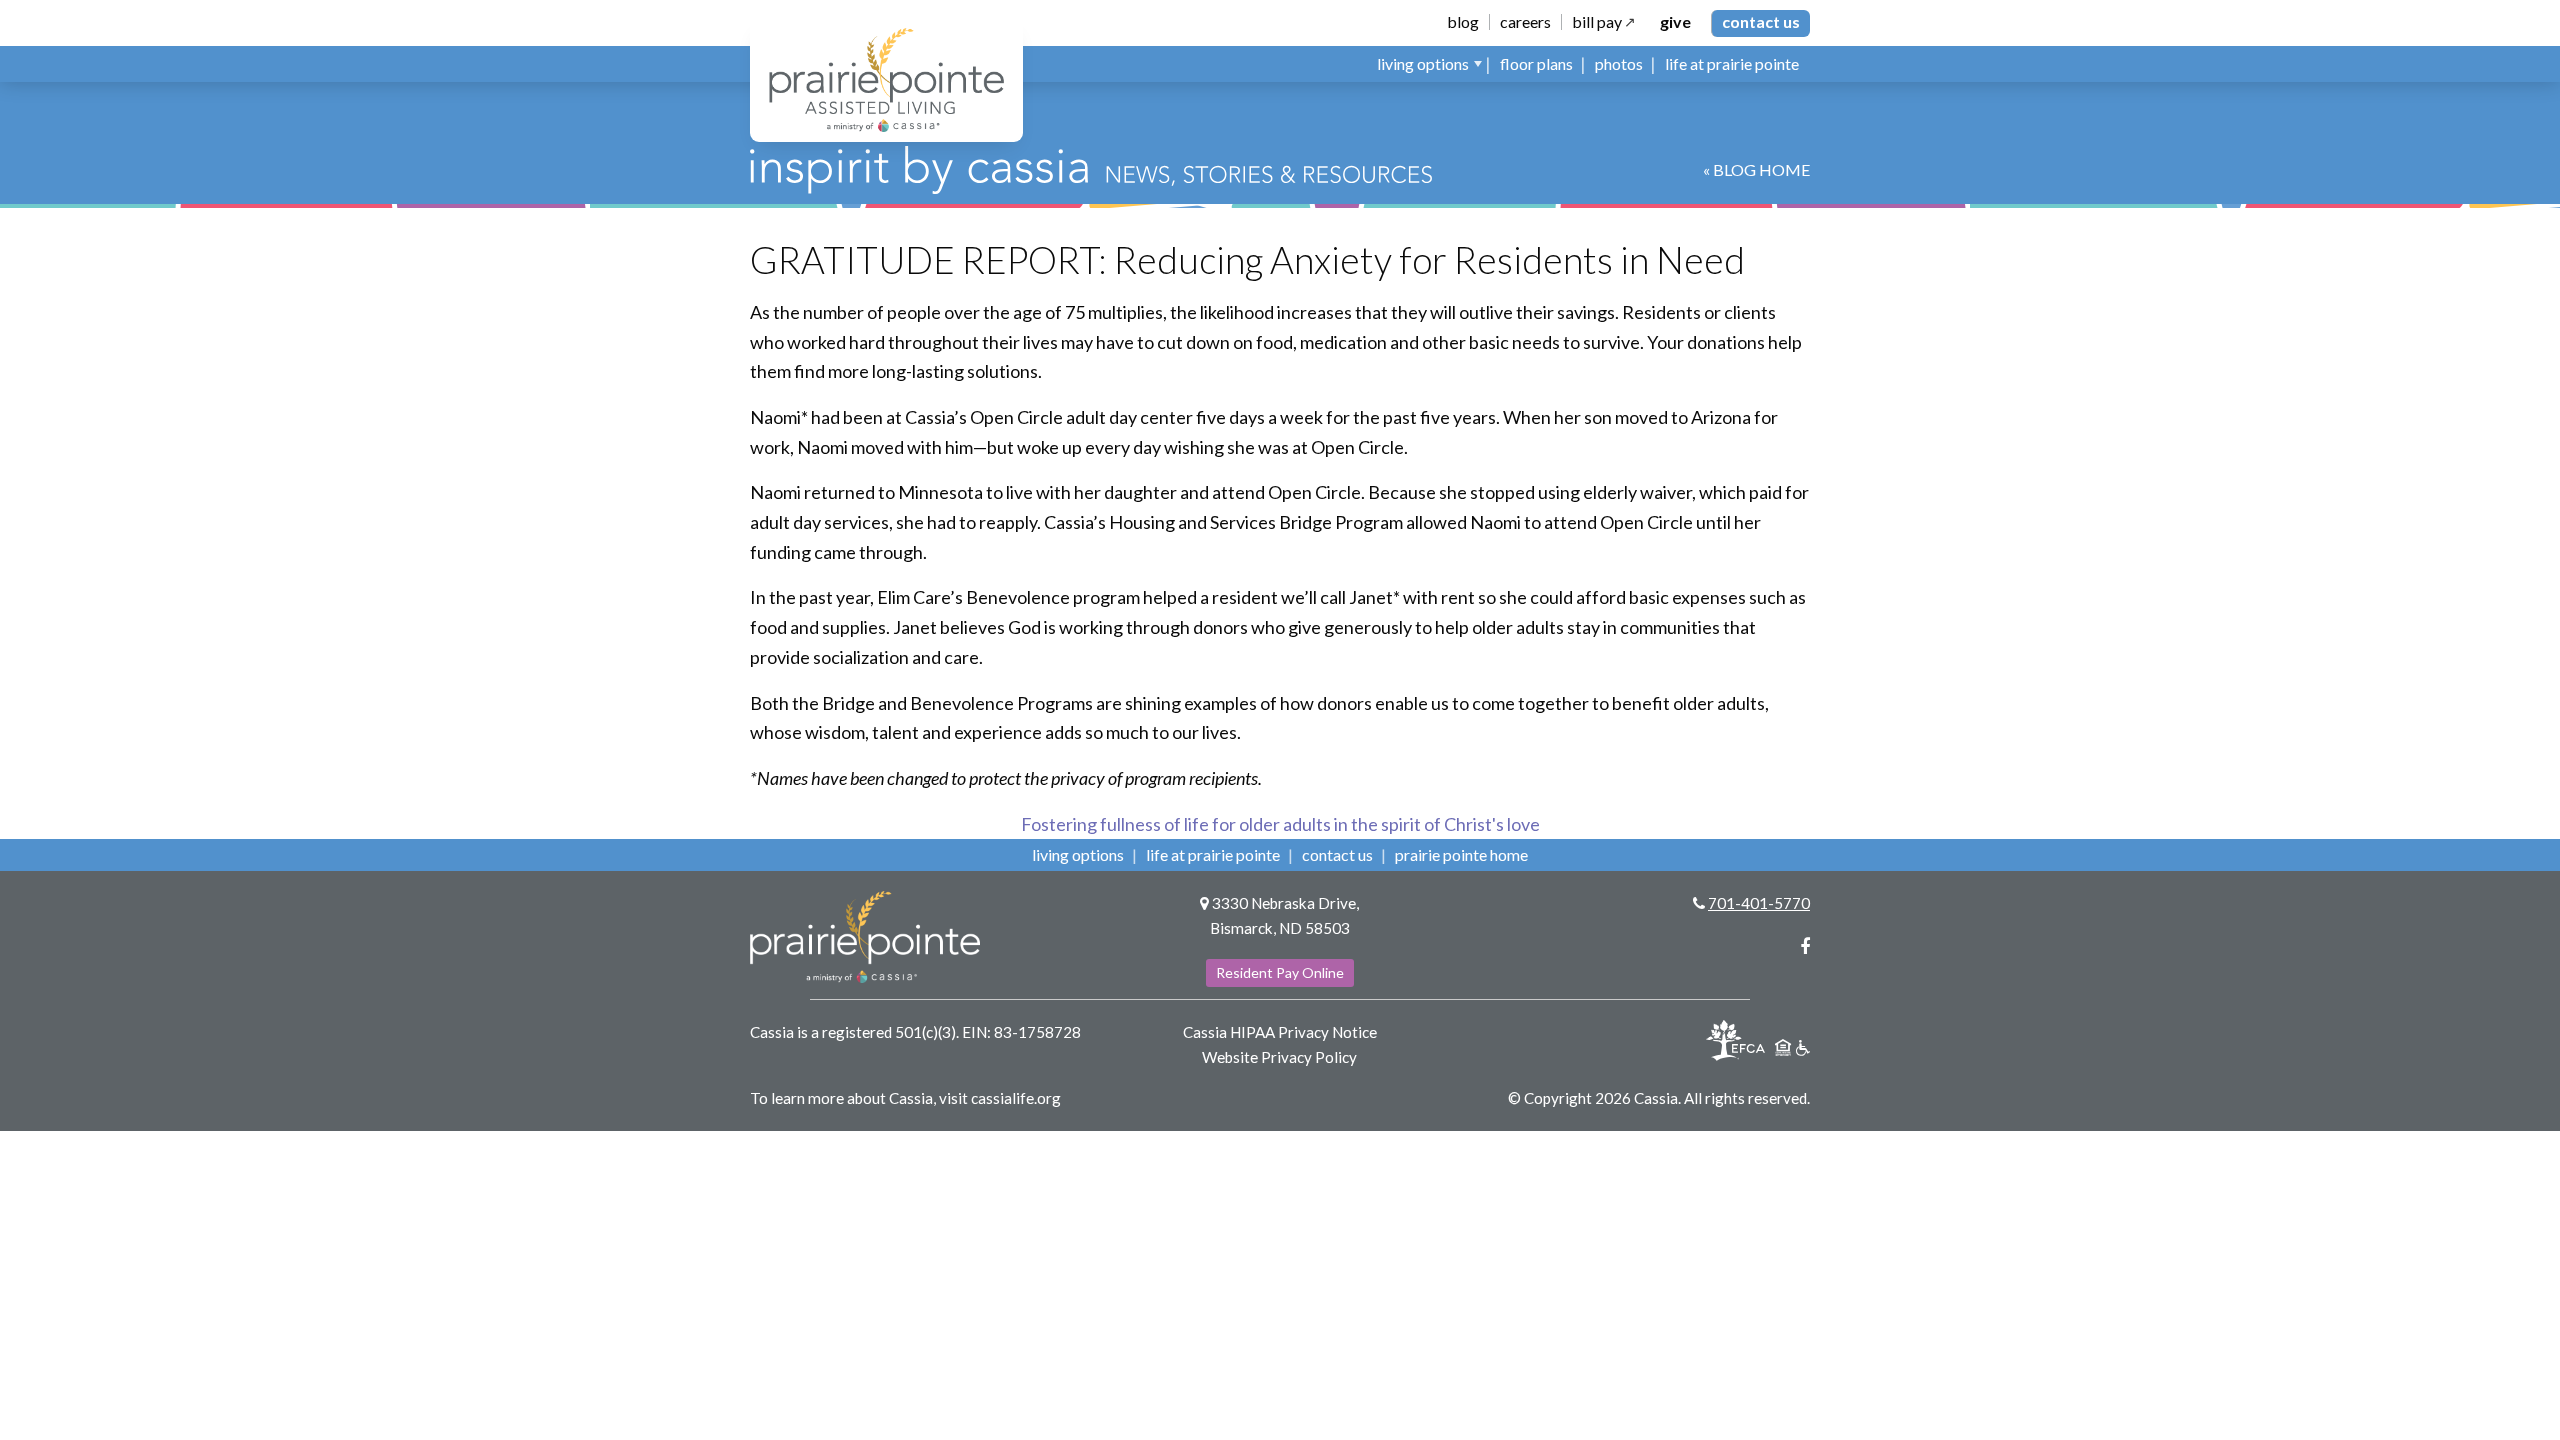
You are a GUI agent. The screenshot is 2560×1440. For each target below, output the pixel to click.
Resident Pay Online (1280, 972)
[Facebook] (1805, 946)
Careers (1525, 22)
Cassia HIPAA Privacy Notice (1280, 1032)
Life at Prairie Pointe (1213, 854)
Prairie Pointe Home (1461, 854)
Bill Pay (1597, 22)
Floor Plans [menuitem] (1536, 63)
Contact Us (1761, 21)
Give (1675, 22)
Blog (1463, 22)
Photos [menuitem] (1619, 63)
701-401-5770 (1759, 903)
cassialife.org (1016, 1098)
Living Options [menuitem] (1423, 63)
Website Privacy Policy (1279, 1057)
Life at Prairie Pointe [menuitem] (1732, 63)
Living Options (1078, 854)
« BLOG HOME (1756, 169)
